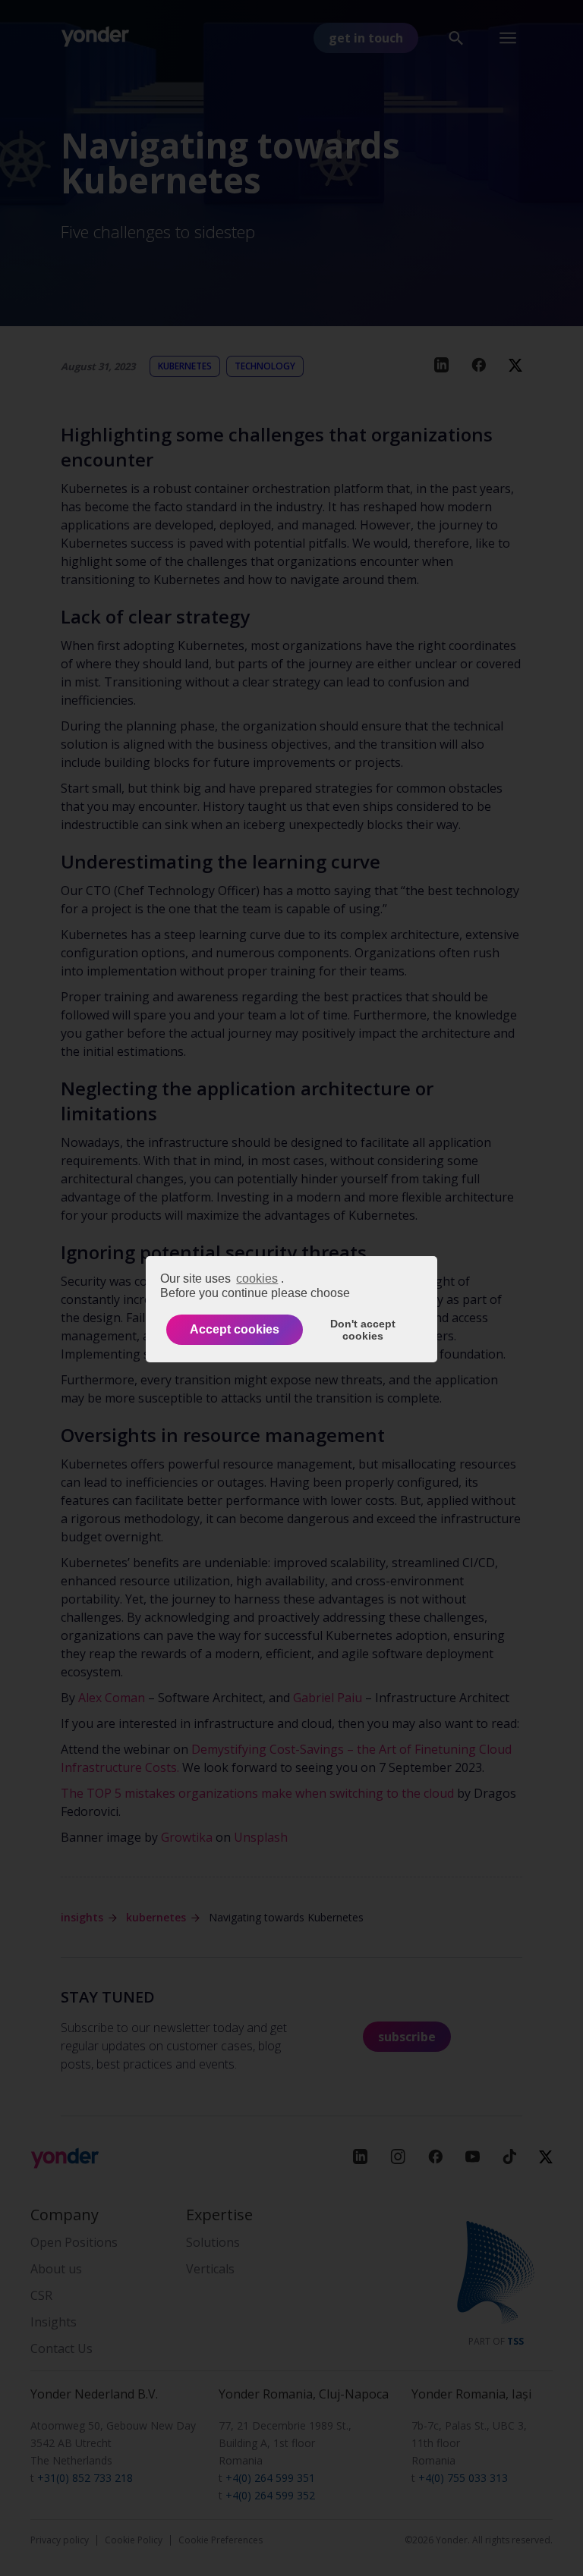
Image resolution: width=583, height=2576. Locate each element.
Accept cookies (235, 1329)
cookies (257, 1279)
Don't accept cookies (363, 1330)
